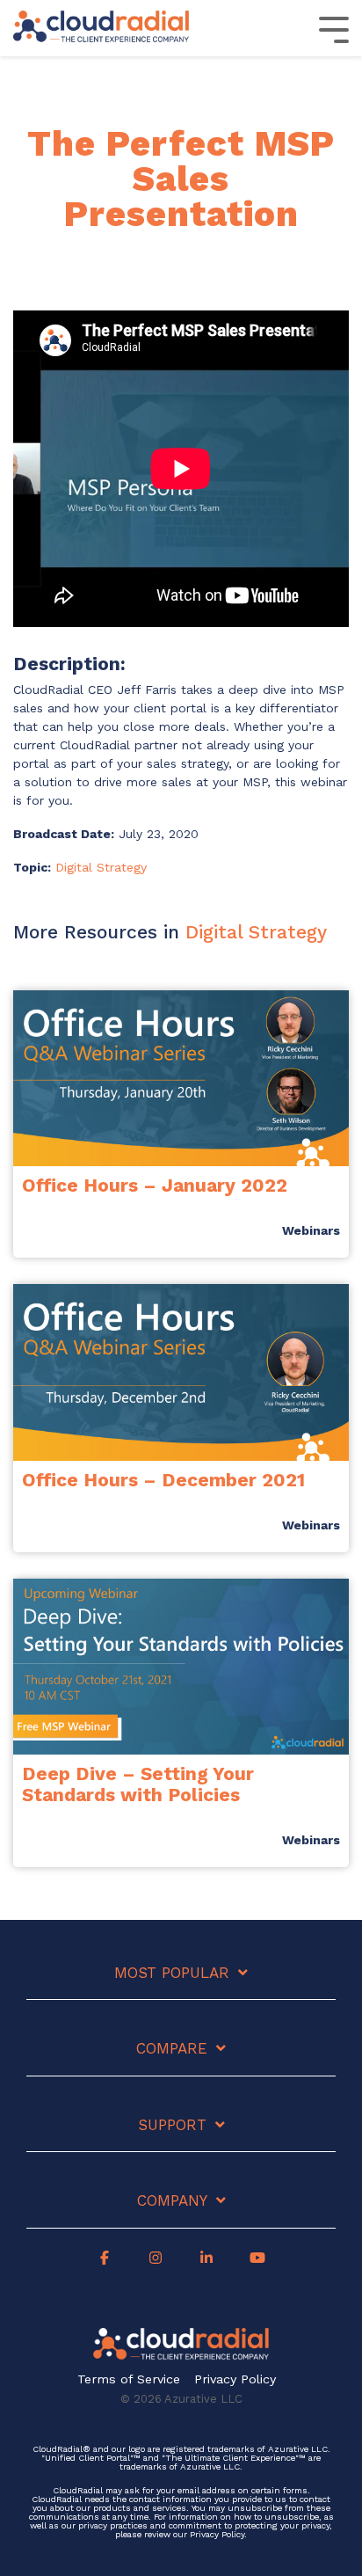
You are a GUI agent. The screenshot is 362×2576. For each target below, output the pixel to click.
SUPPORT (172, 2125)
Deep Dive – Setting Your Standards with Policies (138, 1784)
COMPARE (172, 2048)
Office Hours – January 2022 (155, 1185)
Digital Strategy (101, 867)
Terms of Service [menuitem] (129, 2379)
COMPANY (172, 2200)
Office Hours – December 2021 (163, 1480)
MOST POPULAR (172, 1973)
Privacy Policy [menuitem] (235, 2379)
